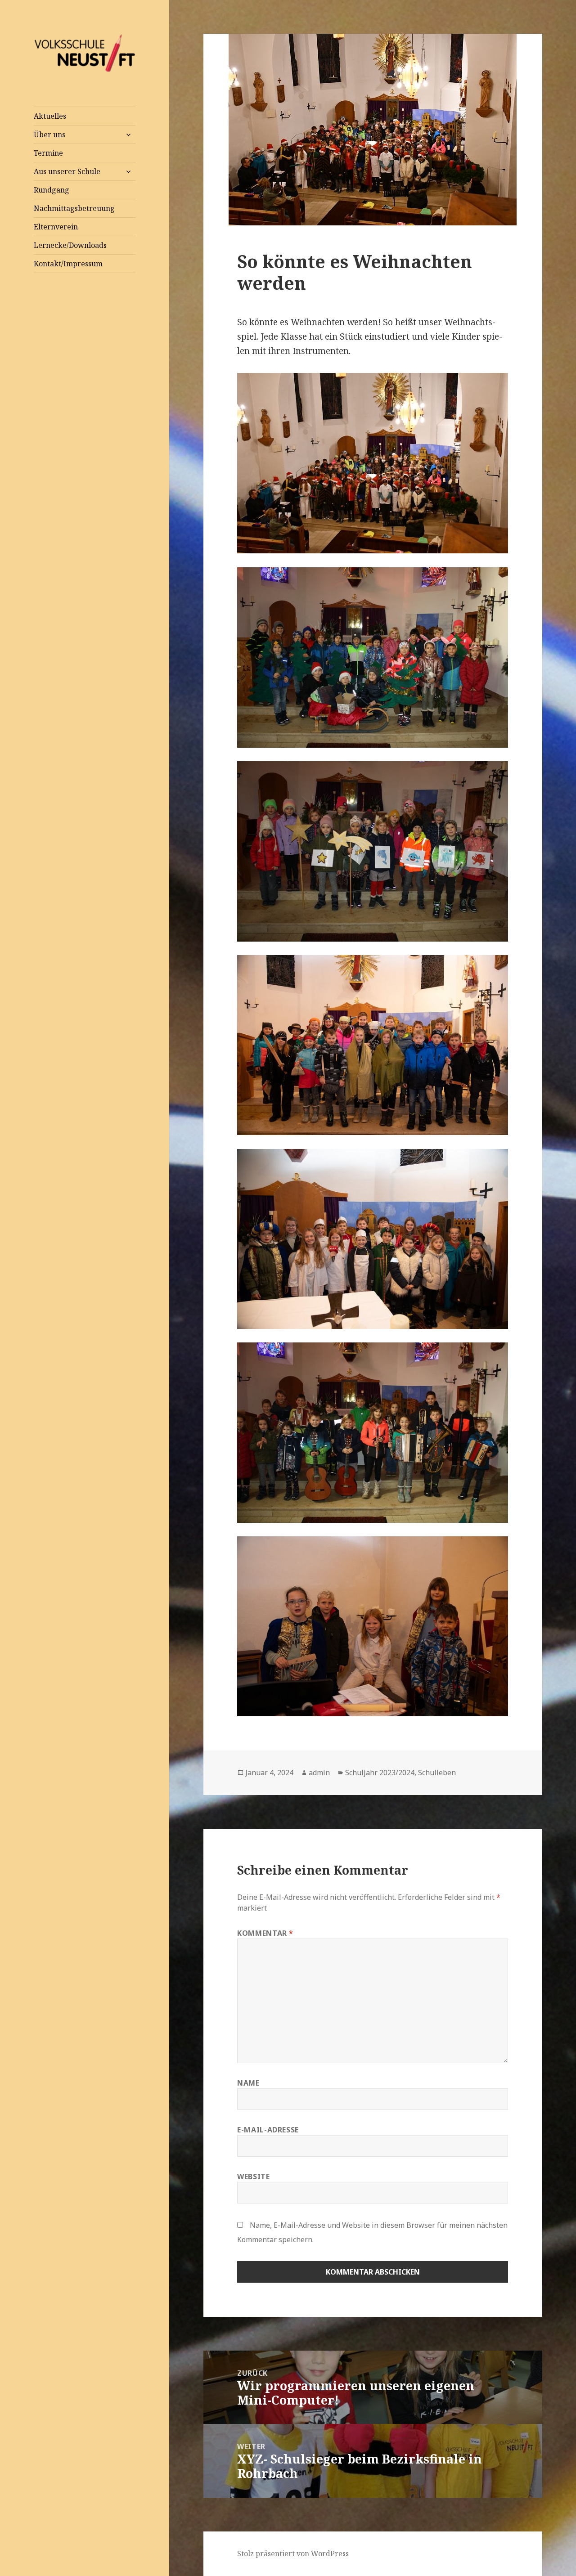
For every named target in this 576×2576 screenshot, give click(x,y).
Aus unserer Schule (67, 171)
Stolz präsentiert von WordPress (293, 2554)
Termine (48, 153)
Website (253, 2177)
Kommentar (265, 1933)
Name (248, 2083)
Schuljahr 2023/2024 (380, 1773)
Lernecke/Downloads (70, 245)
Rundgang (52, 190)
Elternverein (56, 227)
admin (319, 1773)
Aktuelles (50, 116)
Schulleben (437, 1773)
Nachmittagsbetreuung (74, 208)
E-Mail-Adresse (268, 2130)
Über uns (49, 135)
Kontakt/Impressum (68, 264)
